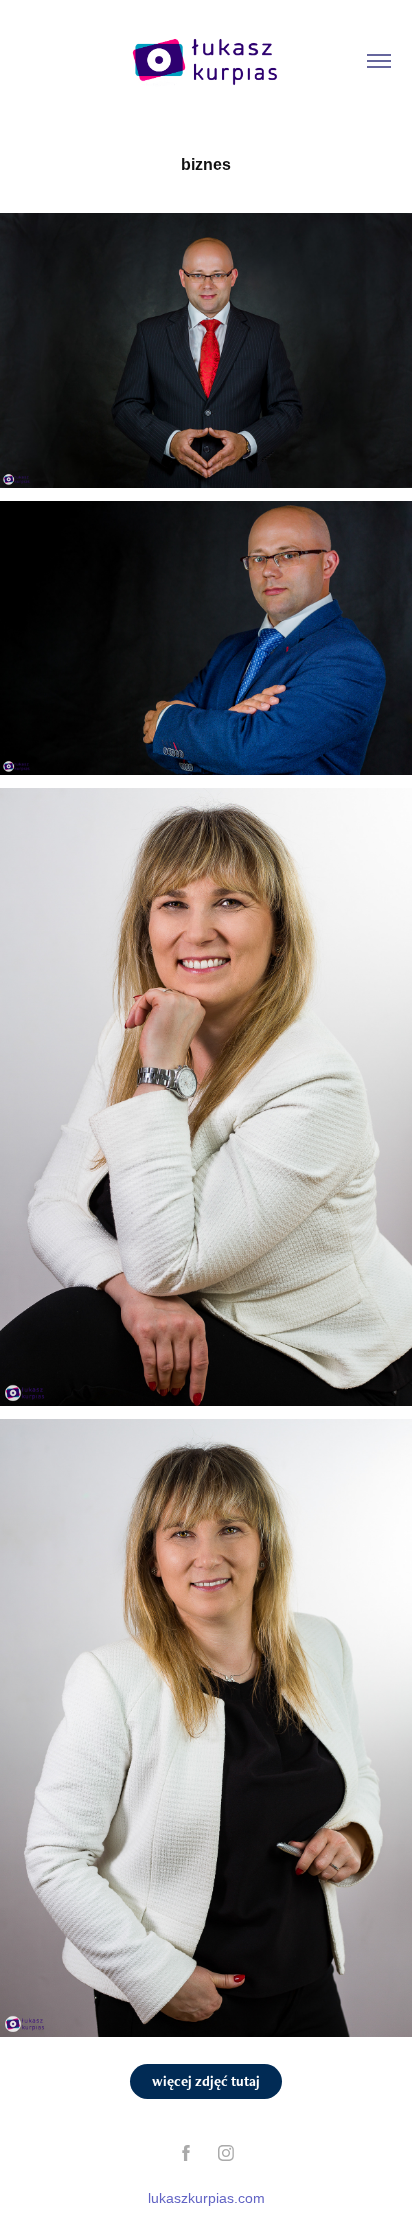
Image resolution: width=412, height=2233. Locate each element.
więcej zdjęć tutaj (206, 2081)
